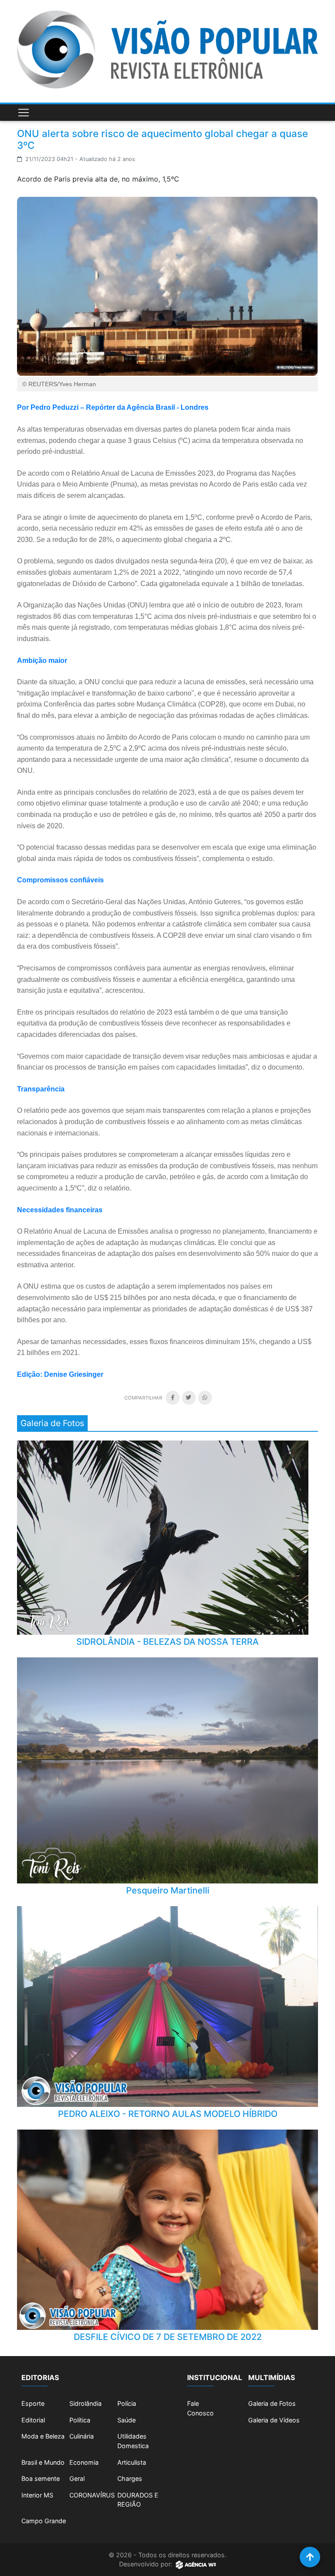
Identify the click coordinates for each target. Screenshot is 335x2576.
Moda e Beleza (43, 2436)
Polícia (127, 2403)
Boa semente (41, 2478)
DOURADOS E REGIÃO (138, 2500)
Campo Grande (44, 2521)
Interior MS (37, 2495)
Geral (77, 2478)
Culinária (82, 2436)
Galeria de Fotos (272, 2403)
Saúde (126, 2420)
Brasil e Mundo (43, 2462)
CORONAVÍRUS (92, 2495)
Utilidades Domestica (133, 2441)
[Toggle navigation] (24, 113)
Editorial (33, 2420)
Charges (130, 2478)
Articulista (132, 2462)
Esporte (33, 2403)
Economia (84, 2462)
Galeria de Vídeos (274, 2420)
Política (80, 2420)
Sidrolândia (85, 2403)
